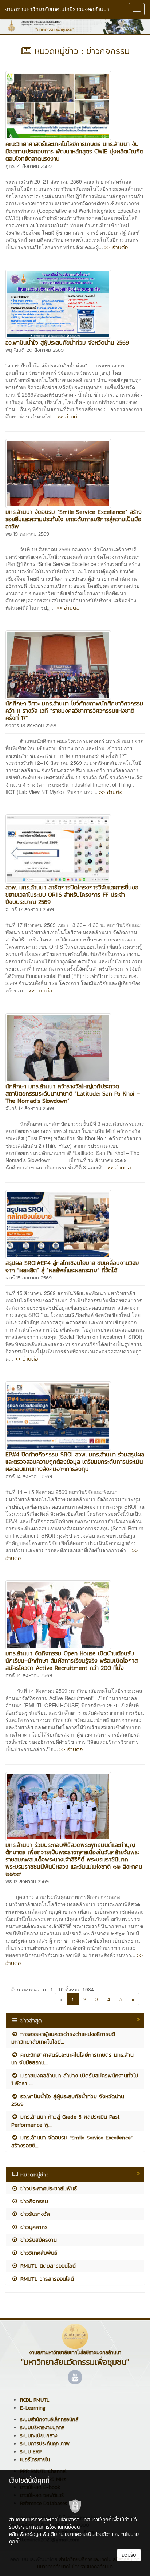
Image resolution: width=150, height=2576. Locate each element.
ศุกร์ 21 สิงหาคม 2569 (29, 166)
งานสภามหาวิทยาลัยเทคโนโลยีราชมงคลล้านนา (57, 9)
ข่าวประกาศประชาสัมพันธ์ (48, 2188)
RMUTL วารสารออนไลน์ (46, 2279)
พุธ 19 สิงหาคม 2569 (27, 534)
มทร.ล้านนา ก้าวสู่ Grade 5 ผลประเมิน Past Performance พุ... (65, 2120)
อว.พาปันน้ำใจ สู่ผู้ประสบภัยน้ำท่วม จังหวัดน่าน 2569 (67, 342)
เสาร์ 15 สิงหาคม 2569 (29, 1278)
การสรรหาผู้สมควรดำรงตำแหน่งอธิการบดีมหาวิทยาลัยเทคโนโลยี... (63, 2038)
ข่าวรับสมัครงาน (37, 2240)
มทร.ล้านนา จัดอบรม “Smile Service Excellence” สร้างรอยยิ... (72, 2141)
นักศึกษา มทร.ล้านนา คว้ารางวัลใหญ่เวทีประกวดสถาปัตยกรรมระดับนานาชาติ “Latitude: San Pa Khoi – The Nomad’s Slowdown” (73, 1093)
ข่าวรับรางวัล (34, 2214)
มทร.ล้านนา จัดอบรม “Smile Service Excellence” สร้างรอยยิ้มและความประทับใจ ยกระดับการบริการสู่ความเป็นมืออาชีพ (74, 519)
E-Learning (33, 2408)
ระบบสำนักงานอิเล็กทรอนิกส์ (49, 2420)
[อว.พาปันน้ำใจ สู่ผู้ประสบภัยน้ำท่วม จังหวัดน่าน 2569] (58, 303)
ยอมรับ (129, 2555)
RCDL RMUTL (35, 2400)
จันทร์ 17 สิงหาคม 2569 (30, 910)
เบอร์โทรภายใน (35, 2460)
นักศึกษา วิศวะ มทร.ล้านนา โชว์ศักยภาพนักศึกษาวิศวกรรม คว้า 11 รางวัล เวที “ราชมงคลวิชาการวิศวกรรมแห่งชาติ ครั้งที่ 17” (74, 711)
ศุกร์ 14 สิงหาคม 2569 (29, 1477)
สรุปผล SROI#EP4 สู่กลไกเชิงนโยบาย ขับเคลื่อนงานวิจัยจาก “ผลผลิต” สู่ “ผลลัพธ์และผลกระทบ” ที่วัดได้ (72, 1266)
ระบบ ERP (31, 2452)
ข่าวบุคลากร (33, 2227)
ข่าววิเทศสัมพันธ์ (38, 2253)
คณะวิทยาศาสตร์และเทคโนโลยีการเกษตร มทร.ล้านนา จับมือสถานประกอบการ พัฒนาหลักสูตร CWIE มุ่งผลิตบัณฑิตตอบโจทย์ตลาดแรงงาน (74, 151)
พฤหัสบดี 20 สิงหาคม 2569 (35, 350)
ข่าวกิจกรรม (33, 2201)
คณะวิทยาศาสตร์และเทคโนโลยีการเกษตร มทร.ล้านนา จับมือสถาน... (72, 2058)
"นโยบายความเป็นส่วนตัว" (84, 2534)
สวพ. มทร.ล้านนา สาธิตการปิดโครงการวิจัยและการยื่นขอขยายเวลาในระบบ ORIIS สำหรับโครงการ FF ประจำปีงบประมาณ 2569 (72, 894)
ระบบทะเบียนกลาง (39, 2436)
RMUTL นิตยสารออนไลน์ (47, 2266)
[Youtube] (75, 2377)
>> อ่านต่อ (116, 247)
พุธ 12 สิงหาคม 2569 (27, 1882)
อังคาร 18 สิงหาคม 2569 (31, 726)
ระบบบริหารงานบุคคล (42, 2428)
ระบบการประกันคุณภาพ (45, 2444)
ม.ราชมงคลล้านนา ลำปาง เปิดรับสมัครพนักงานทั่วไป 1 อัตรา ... (75, 2079)
